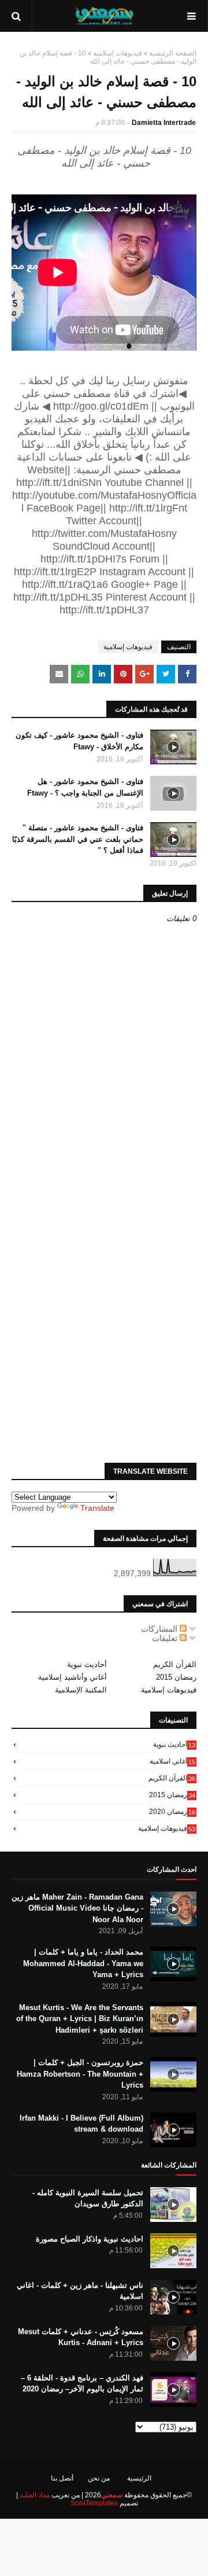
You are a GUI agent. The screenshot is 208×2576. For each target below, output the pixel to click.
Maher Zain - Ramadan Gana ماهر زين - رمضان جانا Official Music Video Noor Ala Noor (77, 1908)
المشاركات (160, 1629)
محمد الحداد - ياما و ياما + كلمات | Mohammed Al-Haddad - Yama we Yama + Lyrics (83, 1963)
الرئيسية (139, 2478)
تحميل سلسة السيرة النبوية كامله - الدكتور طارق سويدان (88, 2198)
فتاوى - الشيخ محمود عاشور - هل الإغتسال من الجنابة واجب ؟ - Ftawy (85, 787)
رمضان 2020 (172, 1812)
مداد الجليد (35, 2495)
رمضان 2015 (176, 1677)
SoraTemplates (94, 2503)
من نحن (99, 2478)
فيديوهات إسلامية (118, 53)
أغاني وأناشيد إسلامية (73, 1677)
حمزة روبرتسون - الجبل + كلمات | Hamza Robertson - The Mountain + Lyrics (80, 2074)
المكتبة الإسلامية (81, 1690)
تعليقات (166, 1638)
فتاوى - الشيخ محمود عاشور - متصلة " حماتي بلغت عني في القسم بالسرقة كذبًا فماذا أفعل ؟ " (78, 839)
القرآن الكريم (175, 1664)
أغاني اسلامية (172, 1761)
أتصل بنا (62, 2478)
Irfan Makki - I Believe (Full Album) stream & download (81, 2124)
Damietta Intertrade (164, 123)
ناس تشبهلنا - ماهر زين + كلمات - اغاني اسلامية (80, 2291)
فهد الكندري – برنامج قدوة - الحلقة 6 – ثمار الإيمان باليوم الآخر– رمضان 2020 (82, 2384)
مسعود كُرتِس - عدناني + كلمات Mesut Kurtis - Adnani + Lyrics (81, 2337)
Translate (97, 1508)
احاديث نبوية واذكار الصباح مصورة (90, 2239)
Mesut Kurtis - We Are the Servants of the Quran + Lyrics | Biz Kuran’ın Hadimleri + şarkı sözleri (80, 2019)
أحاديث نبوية (87, 1664)
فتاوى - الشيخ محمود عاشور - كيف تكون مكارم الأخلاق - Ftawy (79, 741)
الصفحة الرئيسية (173, 53)
